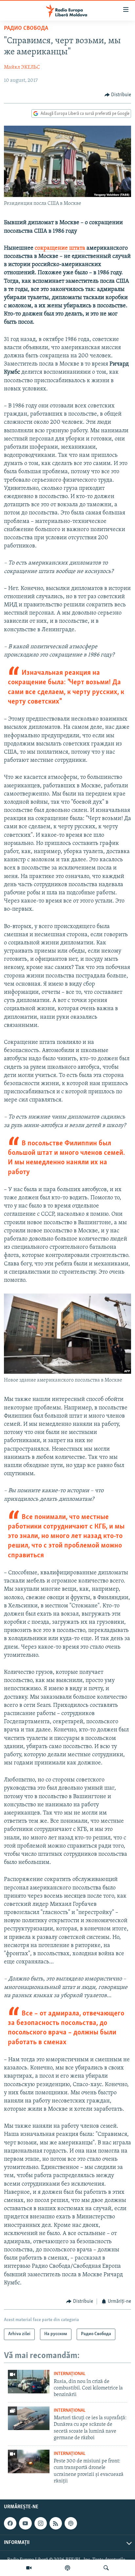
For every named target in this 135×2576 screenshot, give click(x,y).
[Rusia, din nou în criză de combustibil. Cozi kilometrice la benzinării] (29, 2382)
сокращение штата (60, 248)
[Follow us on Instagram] (41, 2523)
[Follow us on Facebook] (10, 2523)
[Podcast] (67, 2568)
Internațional (70, 2374)
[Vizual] (29, 2568)
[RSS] (56, 2523)
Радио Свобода (26, 28)
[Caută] (106, 2568)
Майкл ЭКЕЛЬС (22, 67)
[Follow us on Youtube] (25, 2523)
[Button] (118, 95)
